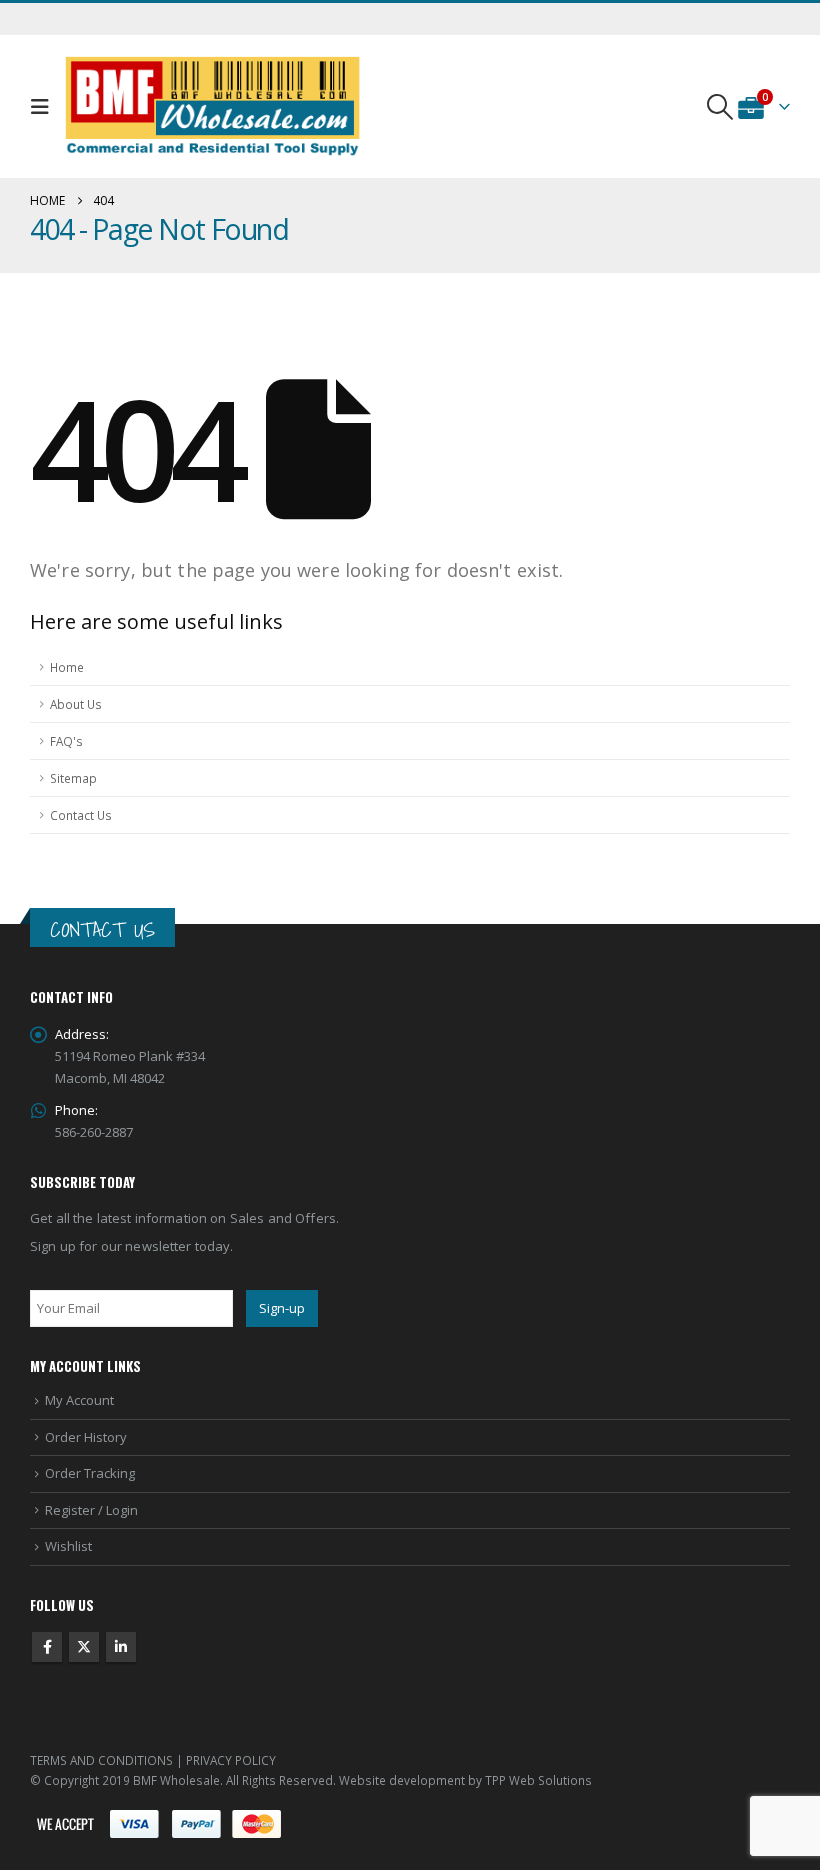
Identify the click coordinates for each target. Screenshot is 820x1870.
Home (67, 667)
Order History (86, 1437)
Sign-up (282, 1308)
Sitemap (73, 778)
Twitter (84, 1647)
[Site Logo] (213, 106)
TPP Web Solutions (538, 1780)
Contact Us (81, 815)
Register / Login (91, 1510)
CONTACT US (102, 929)
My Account (79, 1400)
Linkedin (121, 1647)
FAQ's (66, 741)
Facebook (47, 1647)
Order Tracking (90, 1473)
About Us (76, 704)
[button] (44, 107)
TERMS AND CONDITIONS (101, 1760)
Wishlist (68, 1546)
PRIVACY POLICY (231, 1760)
